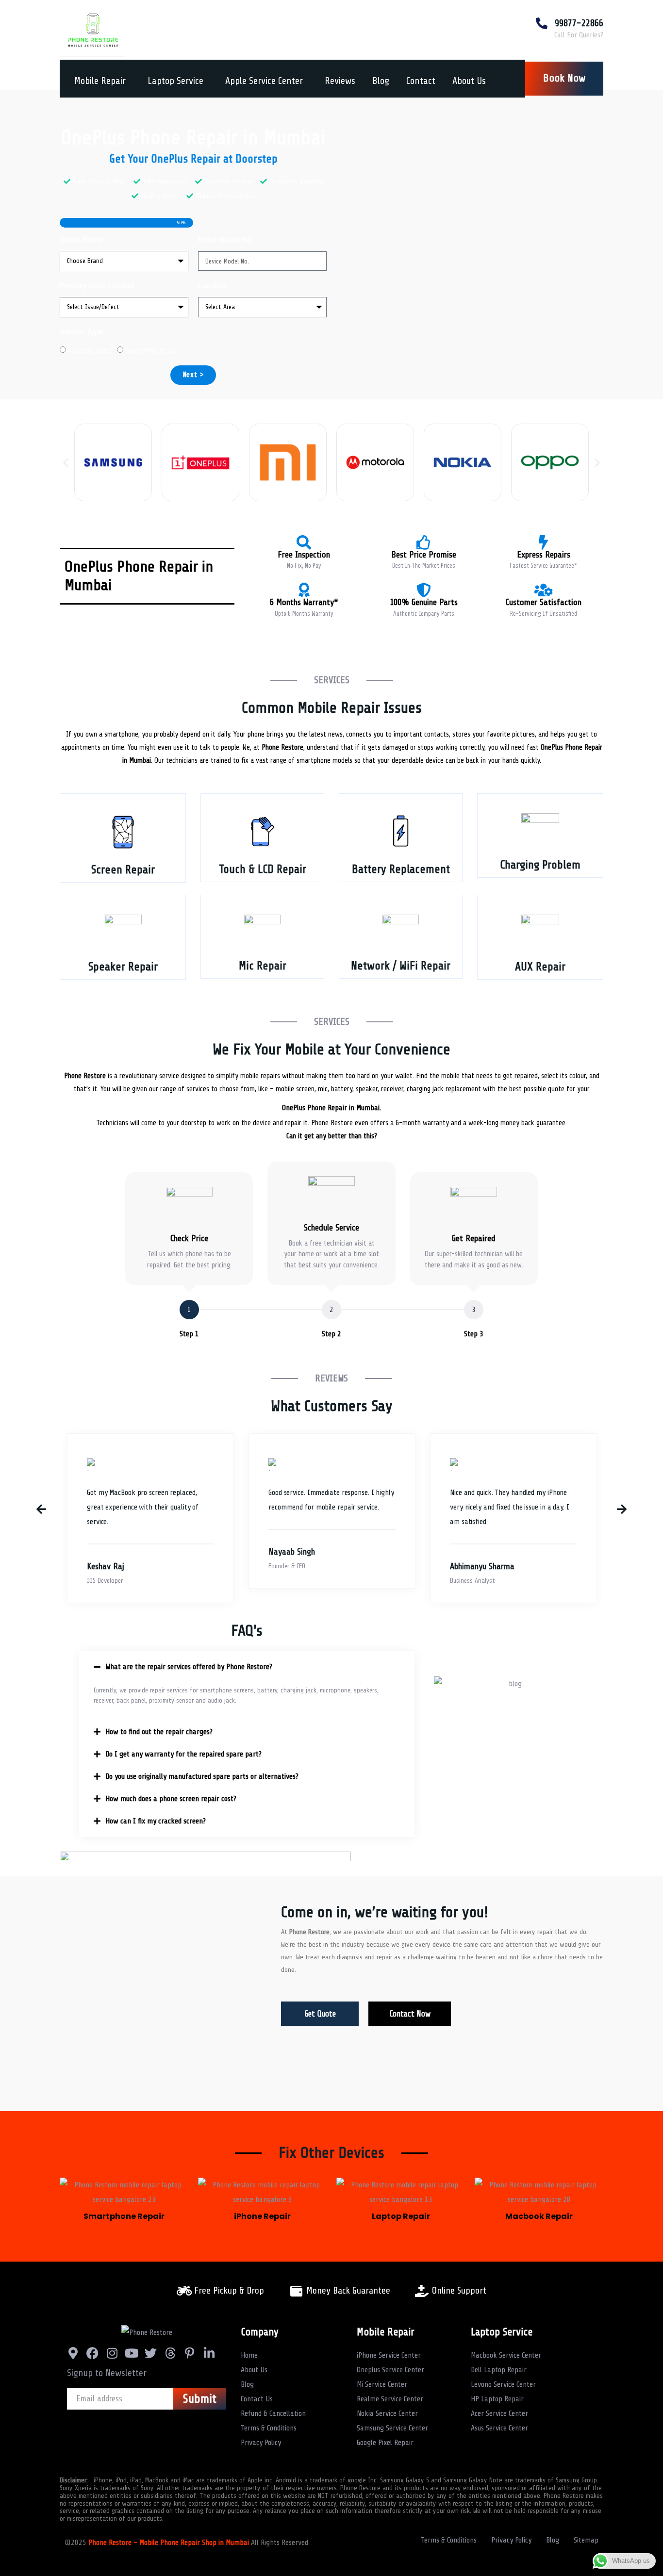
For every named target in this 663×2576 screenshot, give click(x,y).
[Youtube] (131, 2353)
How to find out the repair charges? (159, 1732)
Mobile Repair (100, 81)
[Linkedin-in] (209, 2353)
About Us (469, 81)
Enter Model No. (225, 239)
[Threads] (170, 2353)
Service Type (81, 332)
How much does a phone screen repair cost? (171, 1799)
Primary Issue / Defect (97, 286)
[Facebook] (92, 2353)
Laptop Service (175, 81)
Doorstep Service (90, 351)
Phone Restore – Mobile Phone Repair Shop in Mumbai (170, 2543)
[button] (66, 462)
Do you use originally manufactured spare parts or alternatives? (202, 1776)
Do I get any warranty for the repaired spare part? (183, 1754)
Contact (421, 81)
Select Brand (82, 239)
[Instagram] (112, 2353)
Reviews (340, 81)
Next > (193, 375)
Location (213, 286)
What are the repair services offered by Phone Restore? (189, 1667)
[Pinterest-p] (190, 2353)
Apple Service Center (264, 81)
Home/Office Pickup (151, 351)
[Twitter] (151, 2353)
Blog (381, 81)
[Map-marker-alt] (73, 2353)
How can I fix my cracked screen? (156, 1821)
